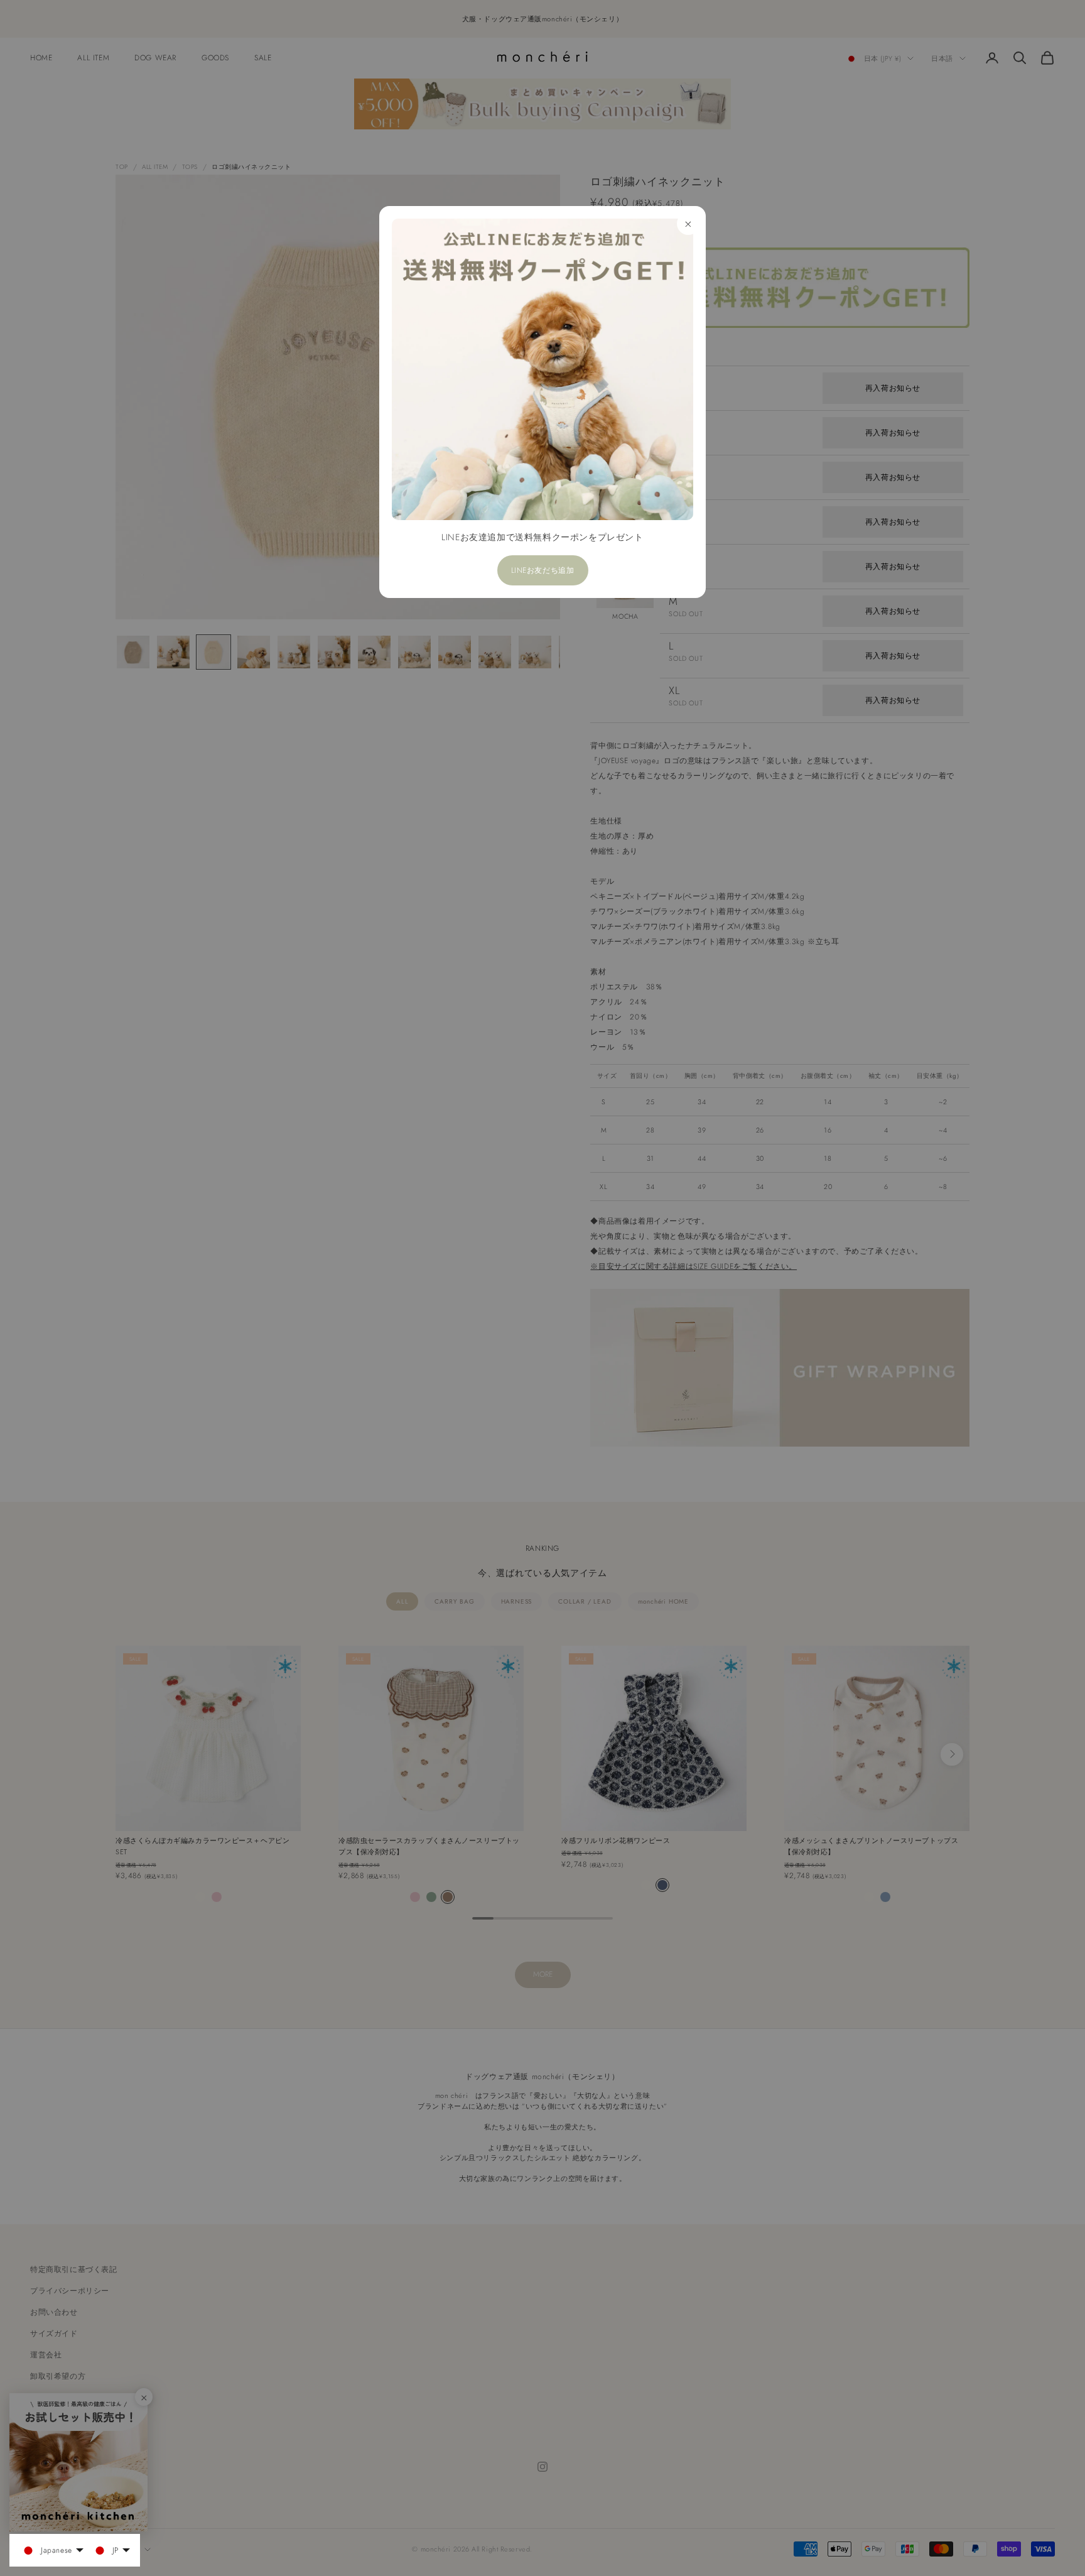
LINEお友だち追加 (543, 570)
